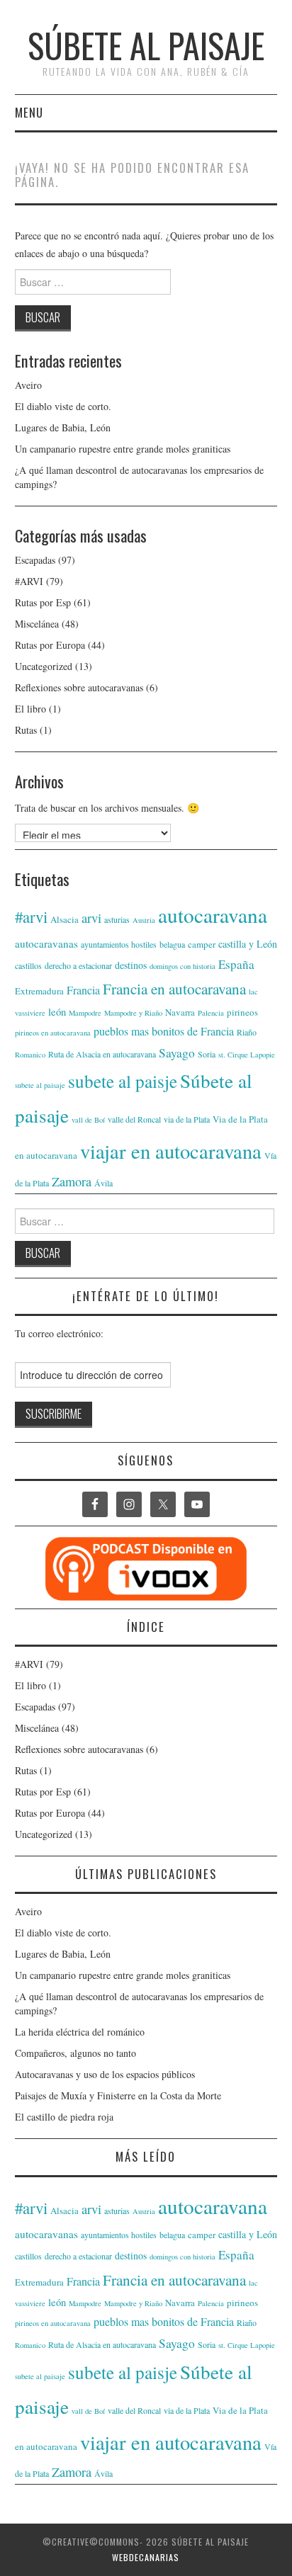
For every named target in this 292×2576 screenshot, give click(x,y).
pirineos (242, 1012)
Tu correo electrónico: (59, 1333)
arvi (91, 918)
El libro (30, 709)
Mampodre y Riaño (133, 1013)
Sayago (177, 1053)
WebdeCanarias (146, 2557)
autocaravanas (46, 943)
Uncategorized (44, 666)
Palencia (211, 1013)
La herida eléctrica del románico (80, 2032)
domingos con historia (182, 966)
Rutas (26, 730)
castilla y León (248, 944)
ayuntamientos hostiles (119, 944)
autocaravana (213, 915)
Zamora (72, 1181)
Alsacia (64, 919)
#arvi (31, 917)
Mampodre (85, 1013)
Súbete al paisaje (146, 45)
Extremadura (39, 991)
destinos (131, 965)
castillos (28, 965)
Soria (207, 1054)
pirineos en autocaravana (53, 1033)
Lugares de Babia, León (63, 427)
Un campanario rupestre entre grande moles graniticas (123, 449)
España (236, 964)
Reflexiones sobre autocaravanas (79, 687)
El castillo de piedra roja (64, 2117)
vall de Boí (88, 1120)
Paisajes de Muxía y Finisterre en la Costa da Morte (118, 2095)
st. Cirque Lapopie (247, 1055)
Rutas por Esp (43, 602)
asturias (117, 919)
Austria (144, 920)
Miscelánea (37, 624)
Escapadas (35, 560)
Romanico (30, 1055)
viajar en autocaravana (171, 1151)
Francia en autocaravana (174, 988)
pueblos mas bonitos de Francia (164, 1031)
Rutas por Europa (50, 645)
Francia (83, 990)
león (57, 1012)
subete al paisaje (40, 1085)
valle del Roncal (134, 1119)
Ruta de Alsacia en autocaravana (102, 1054)
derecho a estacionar (78, 965)
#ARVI (29, 581)
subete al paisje (123, 1081)
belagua (172, 944)
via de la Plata (187, 1119)
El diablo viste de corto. (63, 406)
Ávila (103, 1183)
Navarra (180, 1012)
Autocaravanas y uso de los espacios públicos (105, 2074)
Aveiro (28, 385)
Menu (29, 112)
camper (202, 944)
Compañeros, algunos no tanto (75, 2053)
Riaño (247, 1032)
